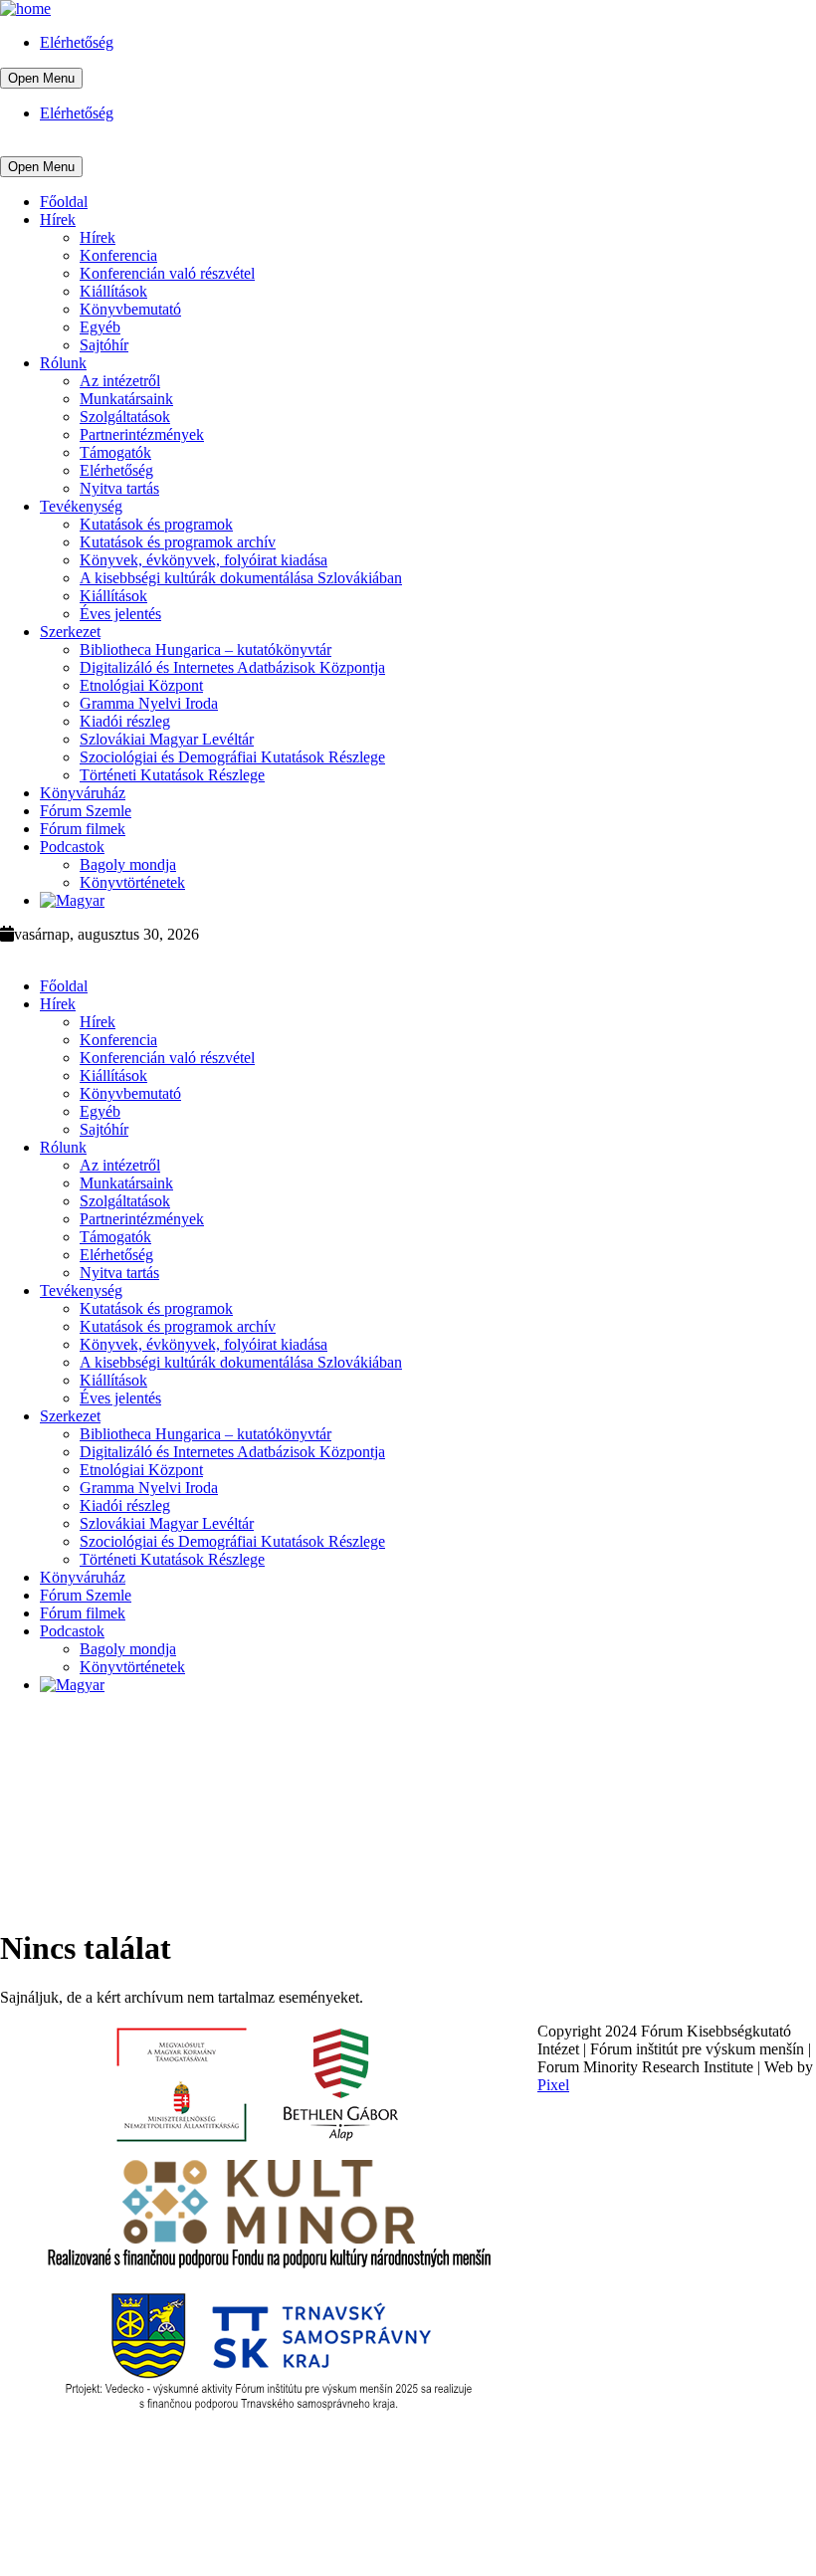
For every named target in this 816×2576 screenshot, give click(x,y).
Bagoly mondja (128, 864)
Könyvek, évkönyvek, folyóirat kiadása (204, 560)
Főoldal (64, 202)
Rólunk (63, 363)
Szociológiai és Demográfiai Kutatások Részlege (232, 757)
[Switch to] (72, 900)
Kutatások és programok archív (178, 542)
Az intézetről (120, 381)
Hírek (58, 219)
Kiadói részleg (125, 721)
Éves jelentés (120, 614)
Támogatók (115, 452)
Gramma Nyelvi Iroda (149, 703)
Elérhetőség (77, 42)
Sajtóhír (104, 345)
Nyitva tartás (119, 488)
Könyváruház (83, 793)
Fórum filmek (83, 829)
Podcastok (72, 847)
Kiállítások (113, 291)
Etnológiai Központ (141, 685)
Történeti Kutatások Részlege (172, 775)
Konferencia (118, 255)
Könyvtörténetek (132, 882)
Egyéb (100, 327)
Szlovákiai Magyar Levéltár (167, 739)
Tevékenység (81, 506)
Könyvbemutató (130, 309)
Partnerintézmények (142, 434)
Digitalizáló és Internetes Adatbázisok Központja (232, 667)
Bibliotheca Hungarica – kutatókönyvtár (205, 649)
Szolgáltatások (125, 417)
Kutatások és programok (156, 524)
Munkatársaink (126, 399)
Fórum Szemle (86, 811)
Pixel (553, 2085)
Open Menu (41, 78)
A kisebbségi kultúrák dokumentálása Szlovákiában (241, 578)
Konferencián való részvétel (167, 273)
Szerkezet (70, 632)
